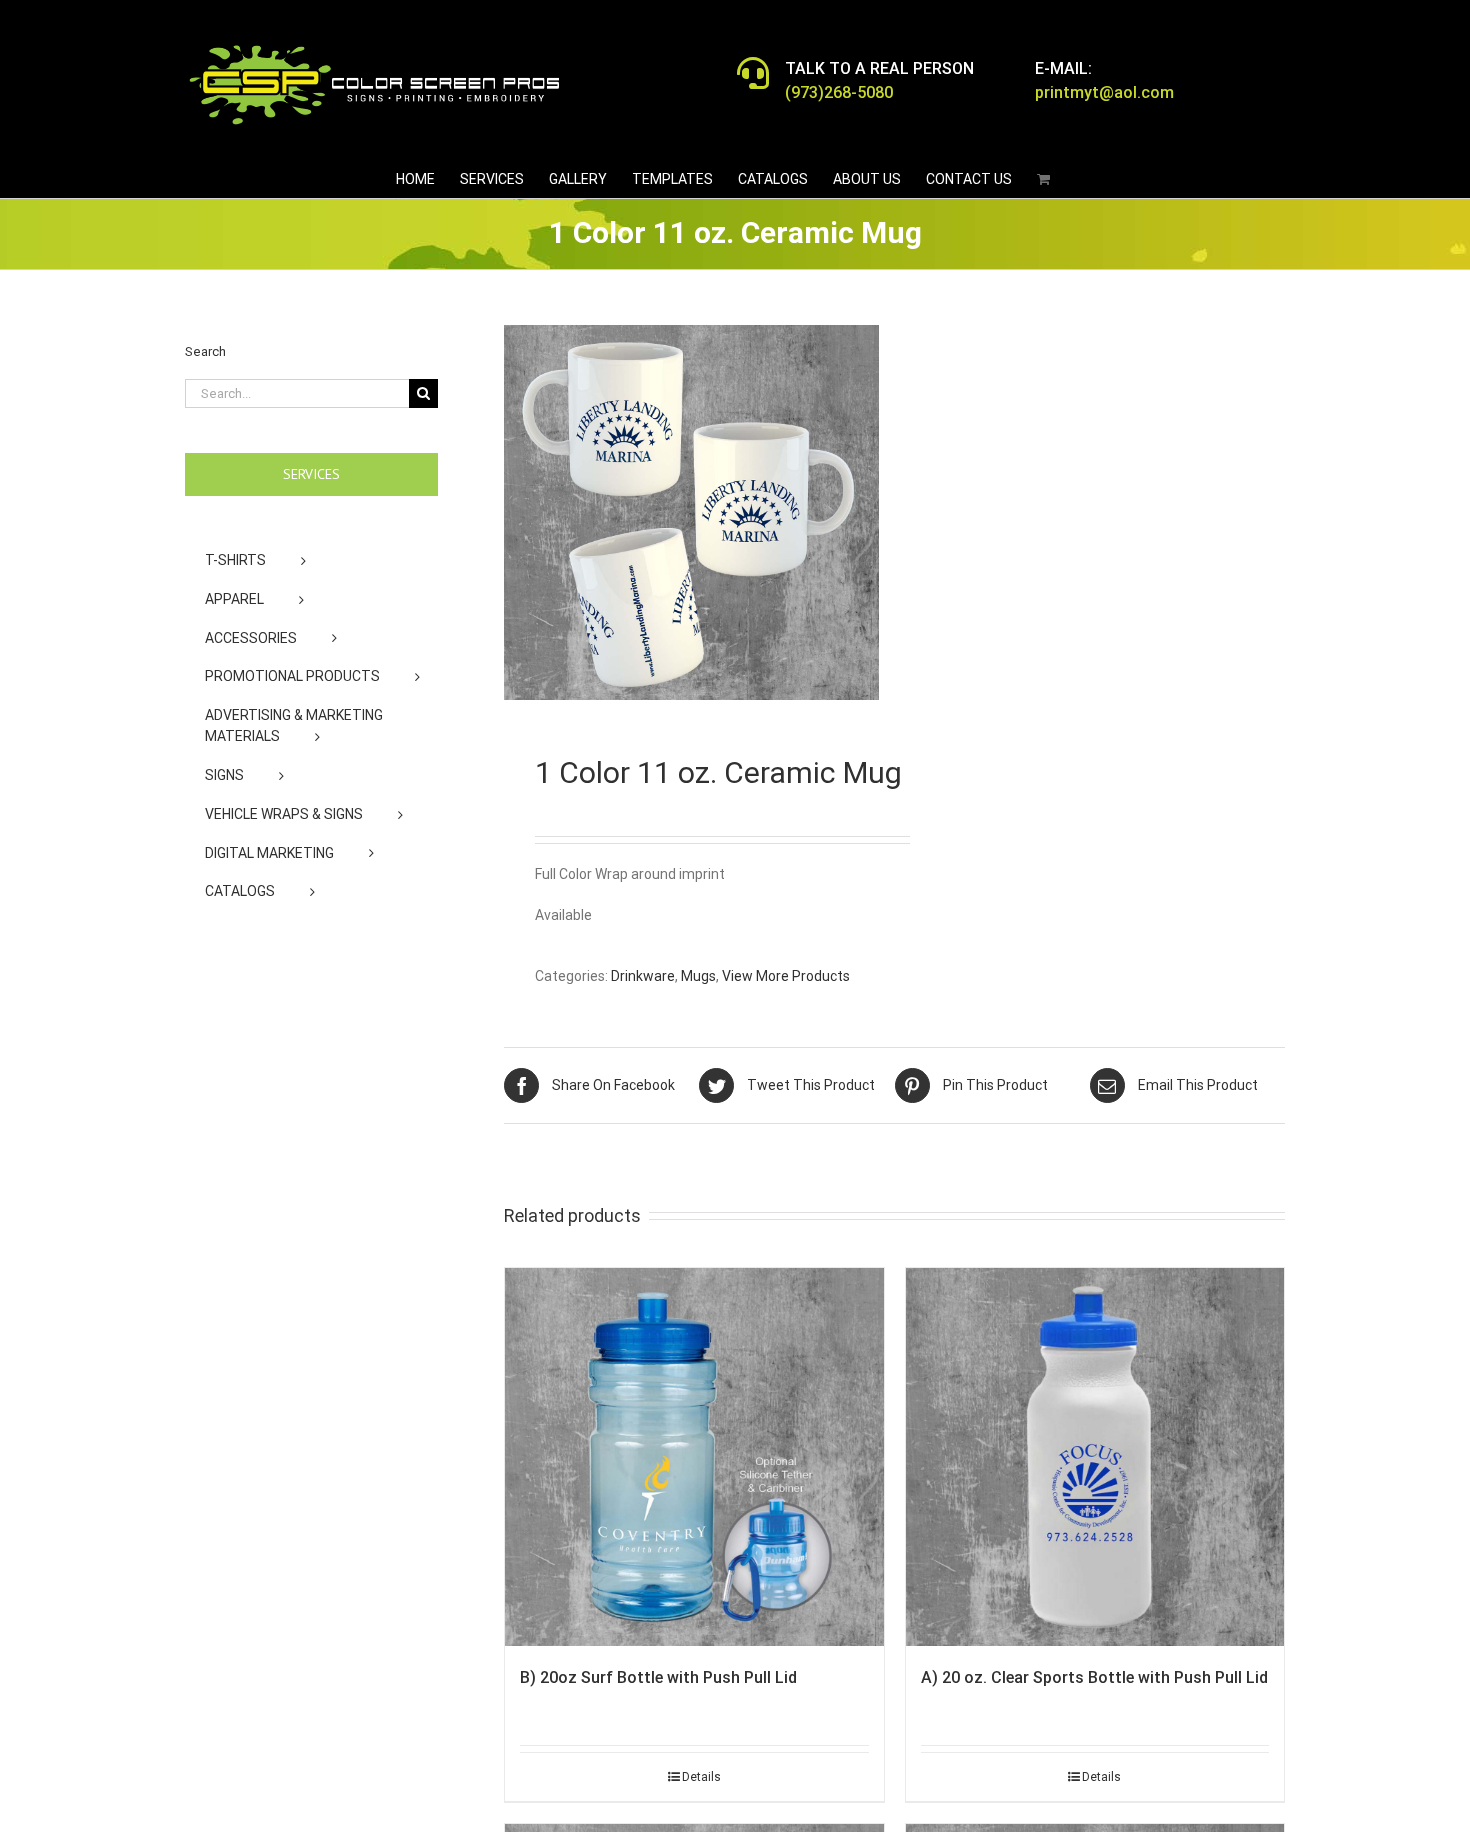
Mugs (698, 976)
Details (701, 1777)
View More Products (786, 976)
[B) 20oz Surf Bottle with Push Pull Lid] (694, 1457)
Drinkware (643, 976)
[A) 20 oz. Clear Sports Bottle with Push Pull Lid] (1095, 1457)
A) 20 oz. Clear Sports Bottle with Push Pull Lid (1094, 1677)
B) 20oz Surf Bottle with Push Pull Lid (658, 1677)
